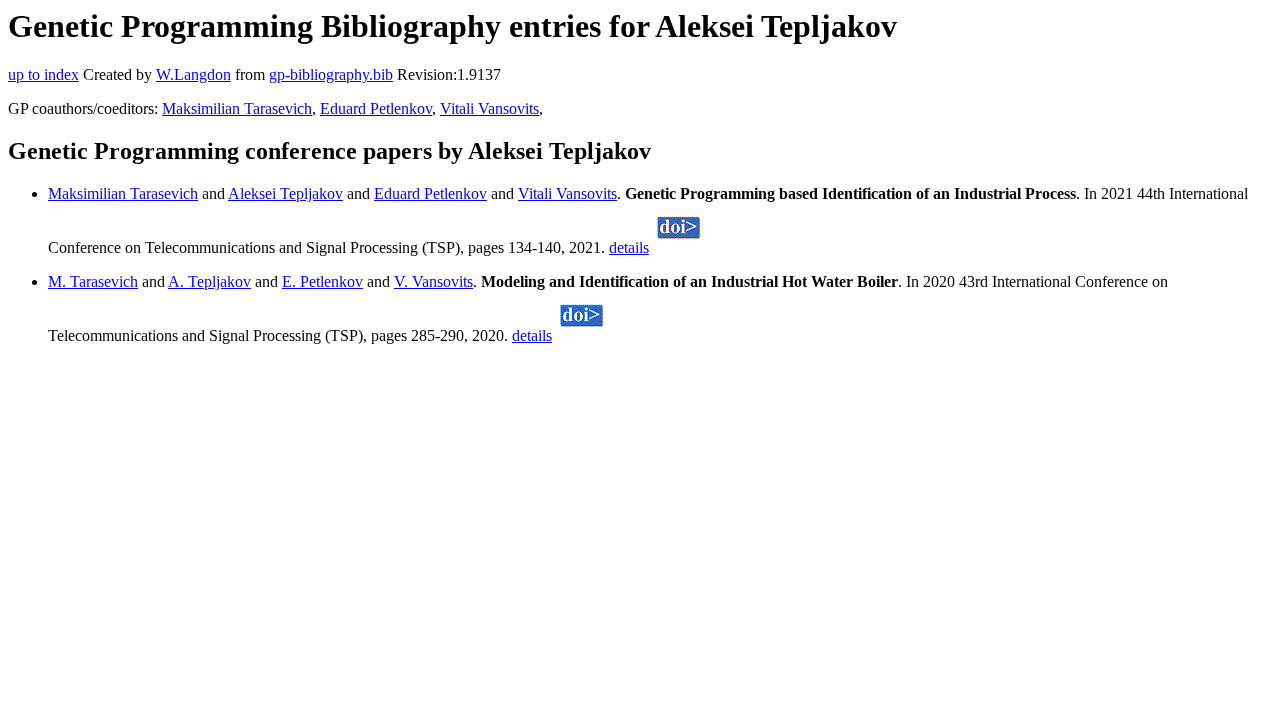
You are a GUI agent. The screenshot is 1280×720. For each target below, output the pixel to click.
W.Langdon (193, 74)
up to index (43, 74)
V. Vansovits (433, 281)
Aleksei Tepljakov (285, 193)
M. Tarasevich (93, 281)
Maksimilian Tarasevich (237, 108)
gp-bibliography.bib (331, 74)
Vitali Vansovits (489, 108)
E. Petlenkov (322, 281)
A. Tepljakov (209, 281)
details (629, 247)
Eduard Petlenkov (376, 108)
